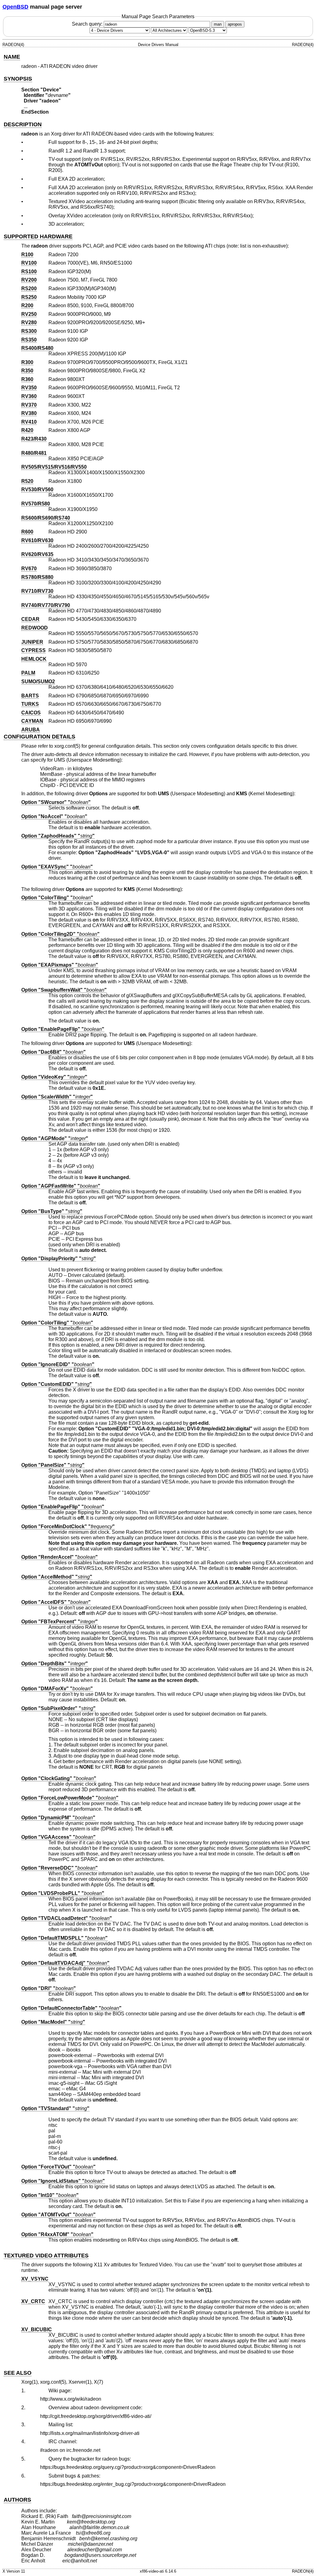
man (218, 24)
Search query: (88, 24)
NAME (12, 57)
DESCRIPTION (23, 124)
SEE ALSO (18, 2373)
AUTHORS (17, 2500)
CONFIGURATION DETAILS (39, 737)
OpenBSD (15, 7)
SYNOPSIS (18, 79)
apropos (235, 24)
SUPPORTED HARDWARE (38, 236)
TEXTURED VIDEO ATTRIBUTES (46, 2256)
